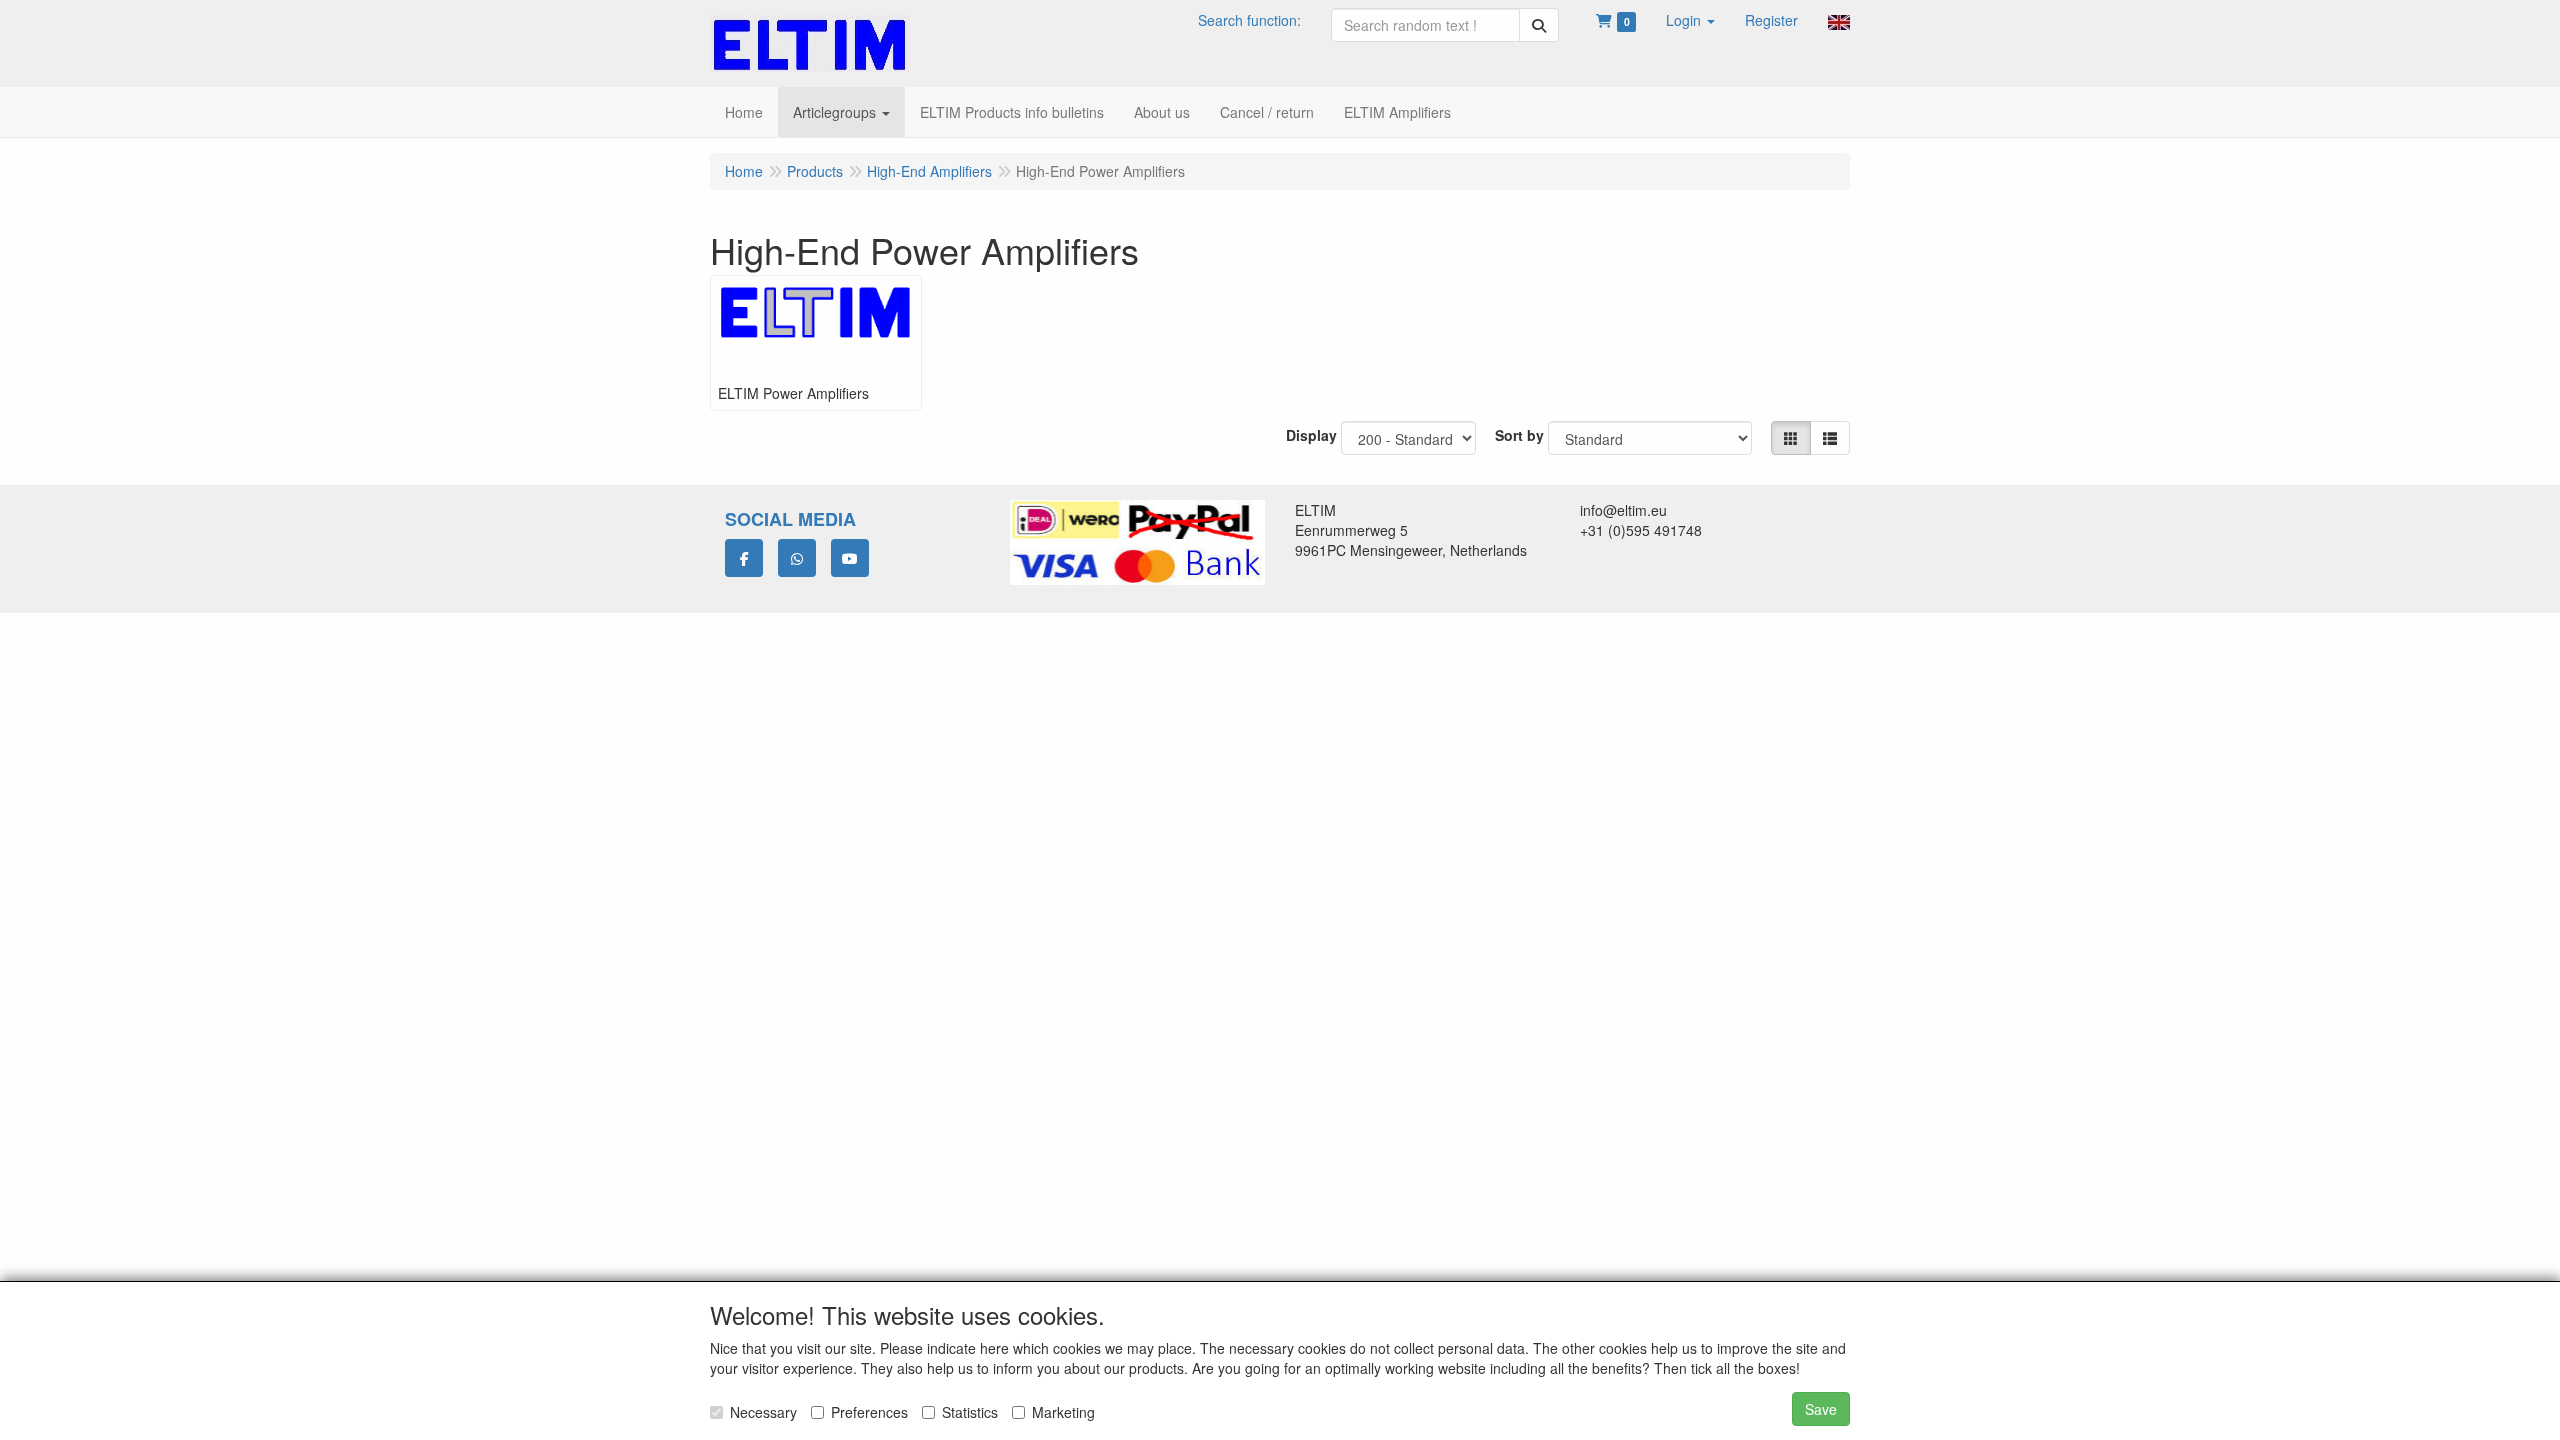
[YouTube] (850, 558)
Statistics (970, 1412)
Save (1821, 1409)
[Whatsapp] (797, 558)
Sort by (1519, 435)
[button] (1690, 20)
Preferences (869, 1412)
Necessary (763, 1412)
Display (1311, 435)
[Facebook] (744, 558)
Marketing (1063, 1412)
